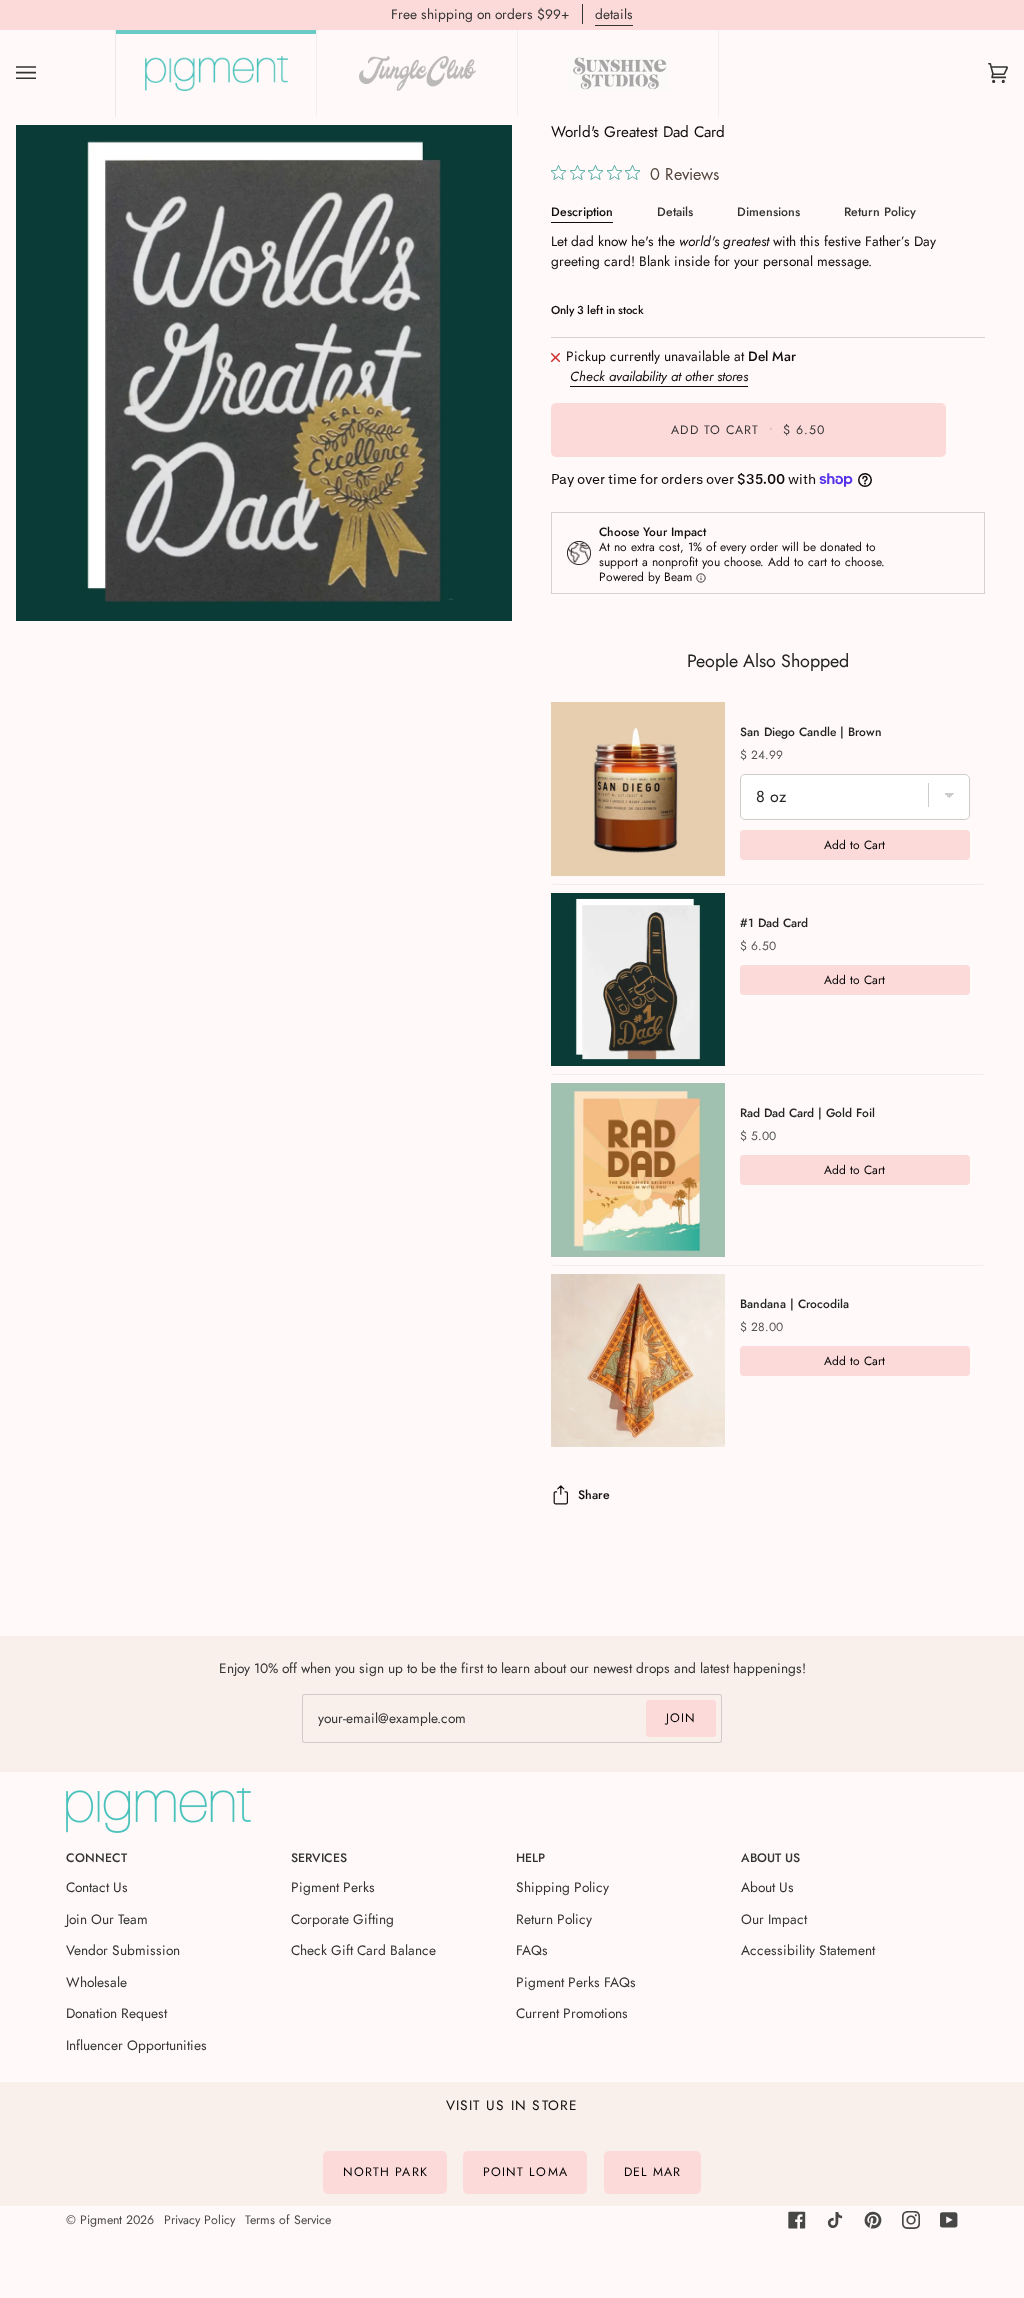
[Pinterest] (873, 2220)
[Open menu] (46, 73)
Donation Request (116, 2013)
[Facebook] (797, 2220)
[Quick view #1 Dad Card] (638, 980)
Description (582, 212)
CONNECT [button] (96, 1858)
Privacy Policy (199, 2220)
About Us (767, 1887)
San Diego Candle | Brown (811, 732)
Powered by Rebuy (768, 1471)
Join (681, 1718)
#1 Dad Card (774, 923)
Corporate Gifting (342, 1919)
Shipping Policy (562, 1887)
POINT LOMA (525, 2172)
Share (594, 1495)
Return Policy (880, 212)
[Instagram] (911, 2220)
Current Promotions (572, 2013)
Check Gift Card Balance (363, 1950)
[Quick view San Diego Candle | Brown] (638, 789)
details (614, 14)
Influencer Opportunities (136, 2045)
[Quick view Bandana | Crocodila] (638, 1361)
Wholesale (96, 1982)
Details (675, 212)
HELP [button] (530, 1858)
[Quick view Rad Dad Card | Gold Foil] (638, 1170)
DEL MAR (653, 2172)
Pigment (101, 2220)
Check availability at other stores (659, 376)
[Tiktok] (835, 2220)
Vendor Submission (123, 1950)
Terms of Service (288, 2220)
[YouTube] (949, 2220)
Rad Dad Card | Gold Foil (807, 1113)
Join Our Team (107, 1919)
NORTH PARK (385, 2172)
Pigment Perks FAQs (576, 1982)
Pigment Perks (333, 1887)
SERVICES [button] (319, 1858)
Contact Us (97, 1887)
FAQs (532, 1950)
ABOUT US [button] (770, 1858)
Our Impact (774, 1919)
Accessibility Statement (808, 1950)
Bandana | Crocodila (794, 1304)
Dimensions (768, 212)
